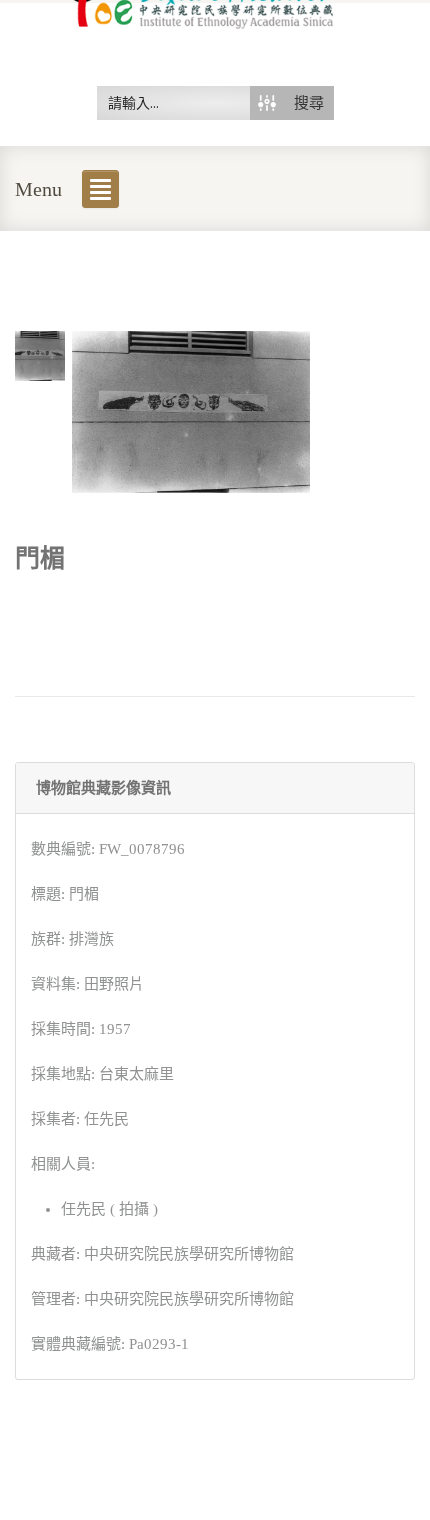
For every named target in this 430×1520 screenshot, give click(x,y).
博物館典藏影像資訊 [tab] (103, 788)
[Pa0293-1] (40, 354)
